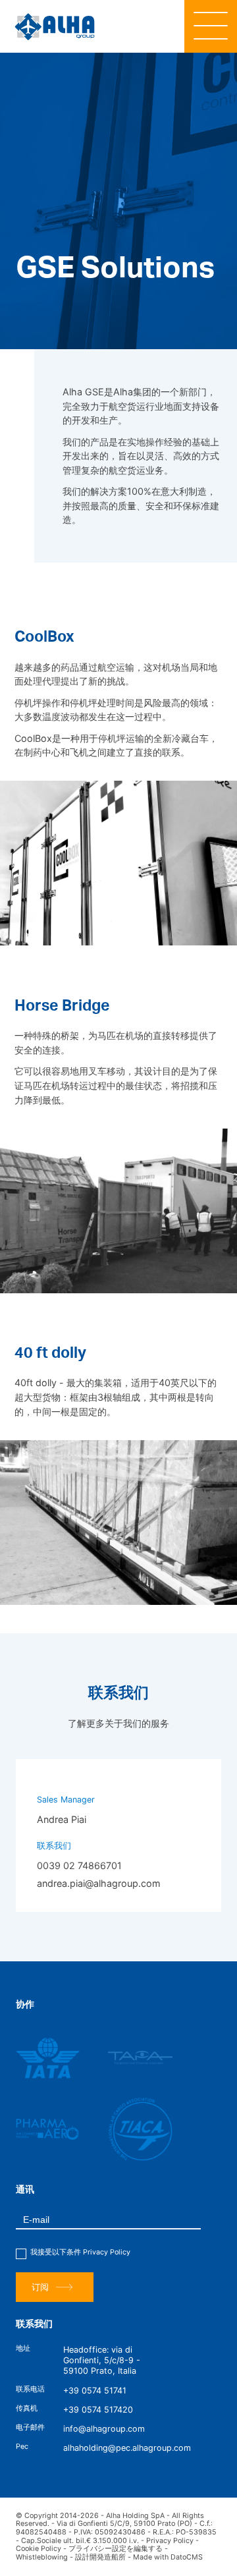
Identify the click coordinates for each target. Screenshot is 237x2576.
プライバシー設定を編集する (116, 2549)
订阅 (40, 2287)
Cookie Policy (39, 2549)
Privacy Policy (107, 2252)
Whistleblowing (42, 2557)
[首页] (55, 27)
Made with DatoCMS (168, 2557)
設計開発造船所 (100, 2557)
